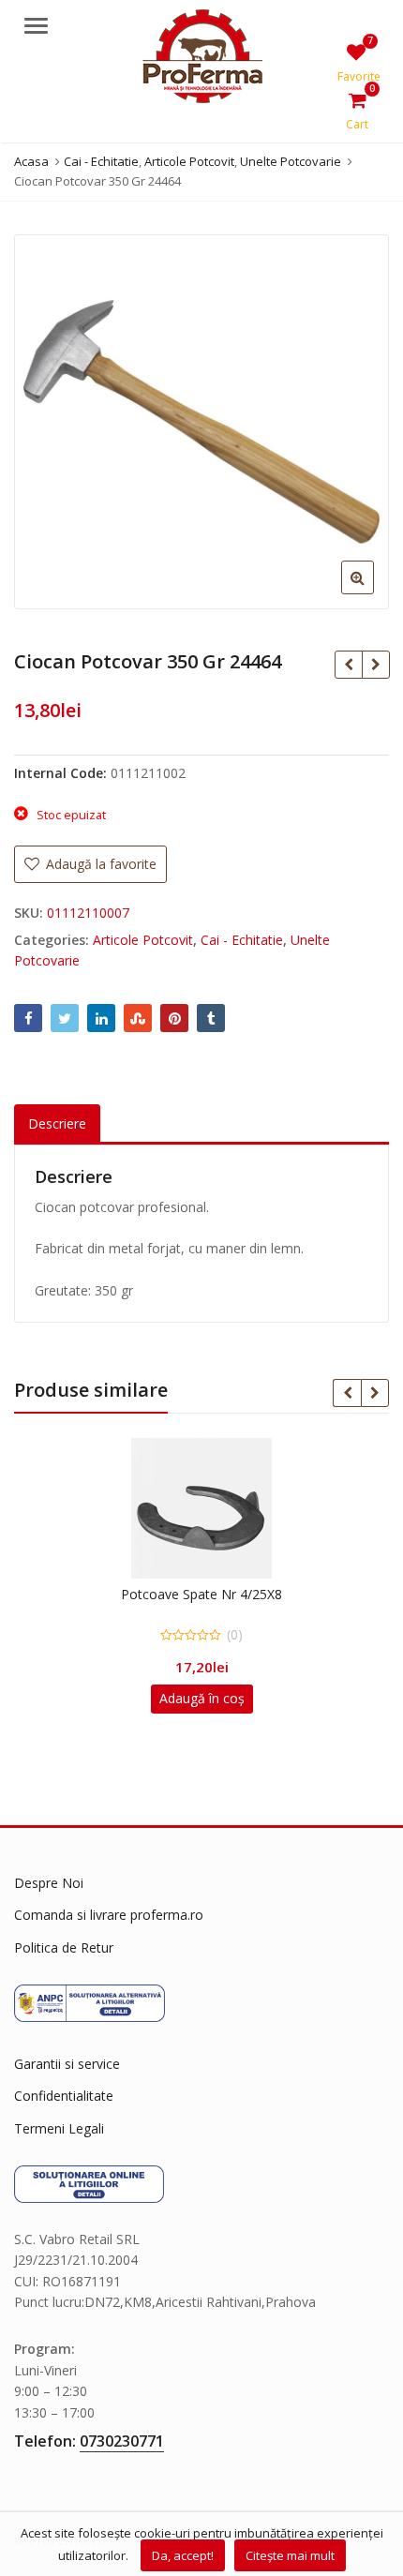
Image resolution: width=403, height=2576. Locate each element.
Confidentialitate (64, 2096)
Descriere (57, 1123)
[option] (201, 422)
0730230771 (122, 2441)
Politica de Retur (64, 1947)
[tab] (57, 1124)
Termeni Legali (59, 2128)
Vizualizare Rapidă (211, 1594)
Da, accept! (183, 2555)
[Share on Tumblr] (211, 1018)
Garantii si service (67, 2064)
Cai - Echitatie (242, 940)
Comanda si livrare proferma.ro (109, 1915)
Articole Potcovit (143, 940)
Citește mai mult (290, 2555)
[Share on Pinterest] (174, 1018)
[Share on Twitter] (65, 1018)
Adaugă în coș (202, 1698)
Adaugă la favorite (99, 864)
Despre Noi (49, 1883)
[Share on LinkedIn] (101, 1018)
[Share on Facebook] (28, 1018)
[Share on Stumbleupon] (138, 1018)
